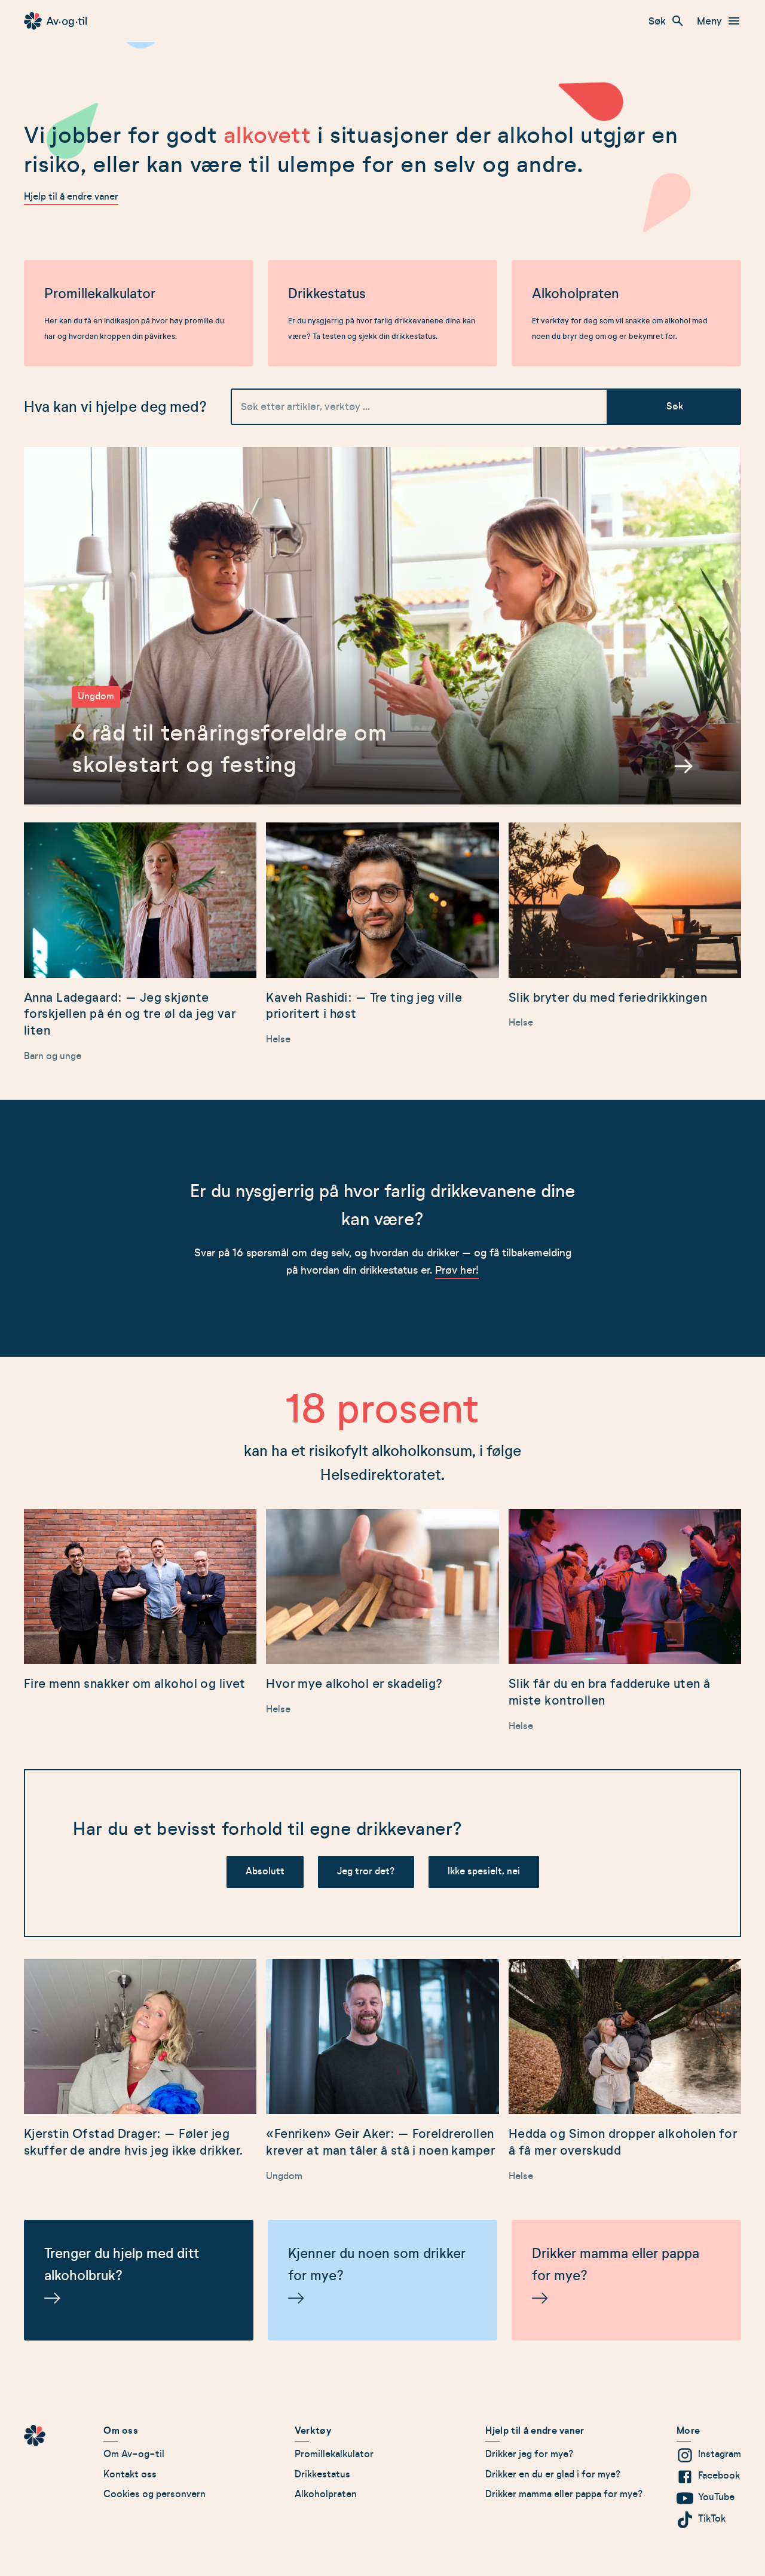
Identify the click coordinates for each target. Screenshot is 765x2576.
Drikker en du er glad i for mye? (553, 2474)
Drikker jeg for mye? (530, 2454)
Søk (657, 21)
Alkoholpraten (326, 2494)
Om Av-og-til (134, 2454)
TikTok (712, 2519)
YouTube (716, 2497)
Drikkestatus (322, 2474)
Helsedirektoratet (381, 1475)
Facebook (719, 2476)
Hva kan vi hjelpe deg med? (115, 407)
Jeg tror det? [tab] (366, 1871)
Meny (709, 21)
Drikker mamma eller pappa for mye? (564, 2494)
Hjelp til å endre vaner (71, 197)
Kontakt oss (130, 2474)
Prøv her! (457, 1270)
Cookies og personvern (154, 2494)
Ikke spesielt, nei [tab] (484, 1871)
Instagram (720, 2454)
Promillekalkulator (334, 2454)
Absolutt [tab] (265, 1871)
